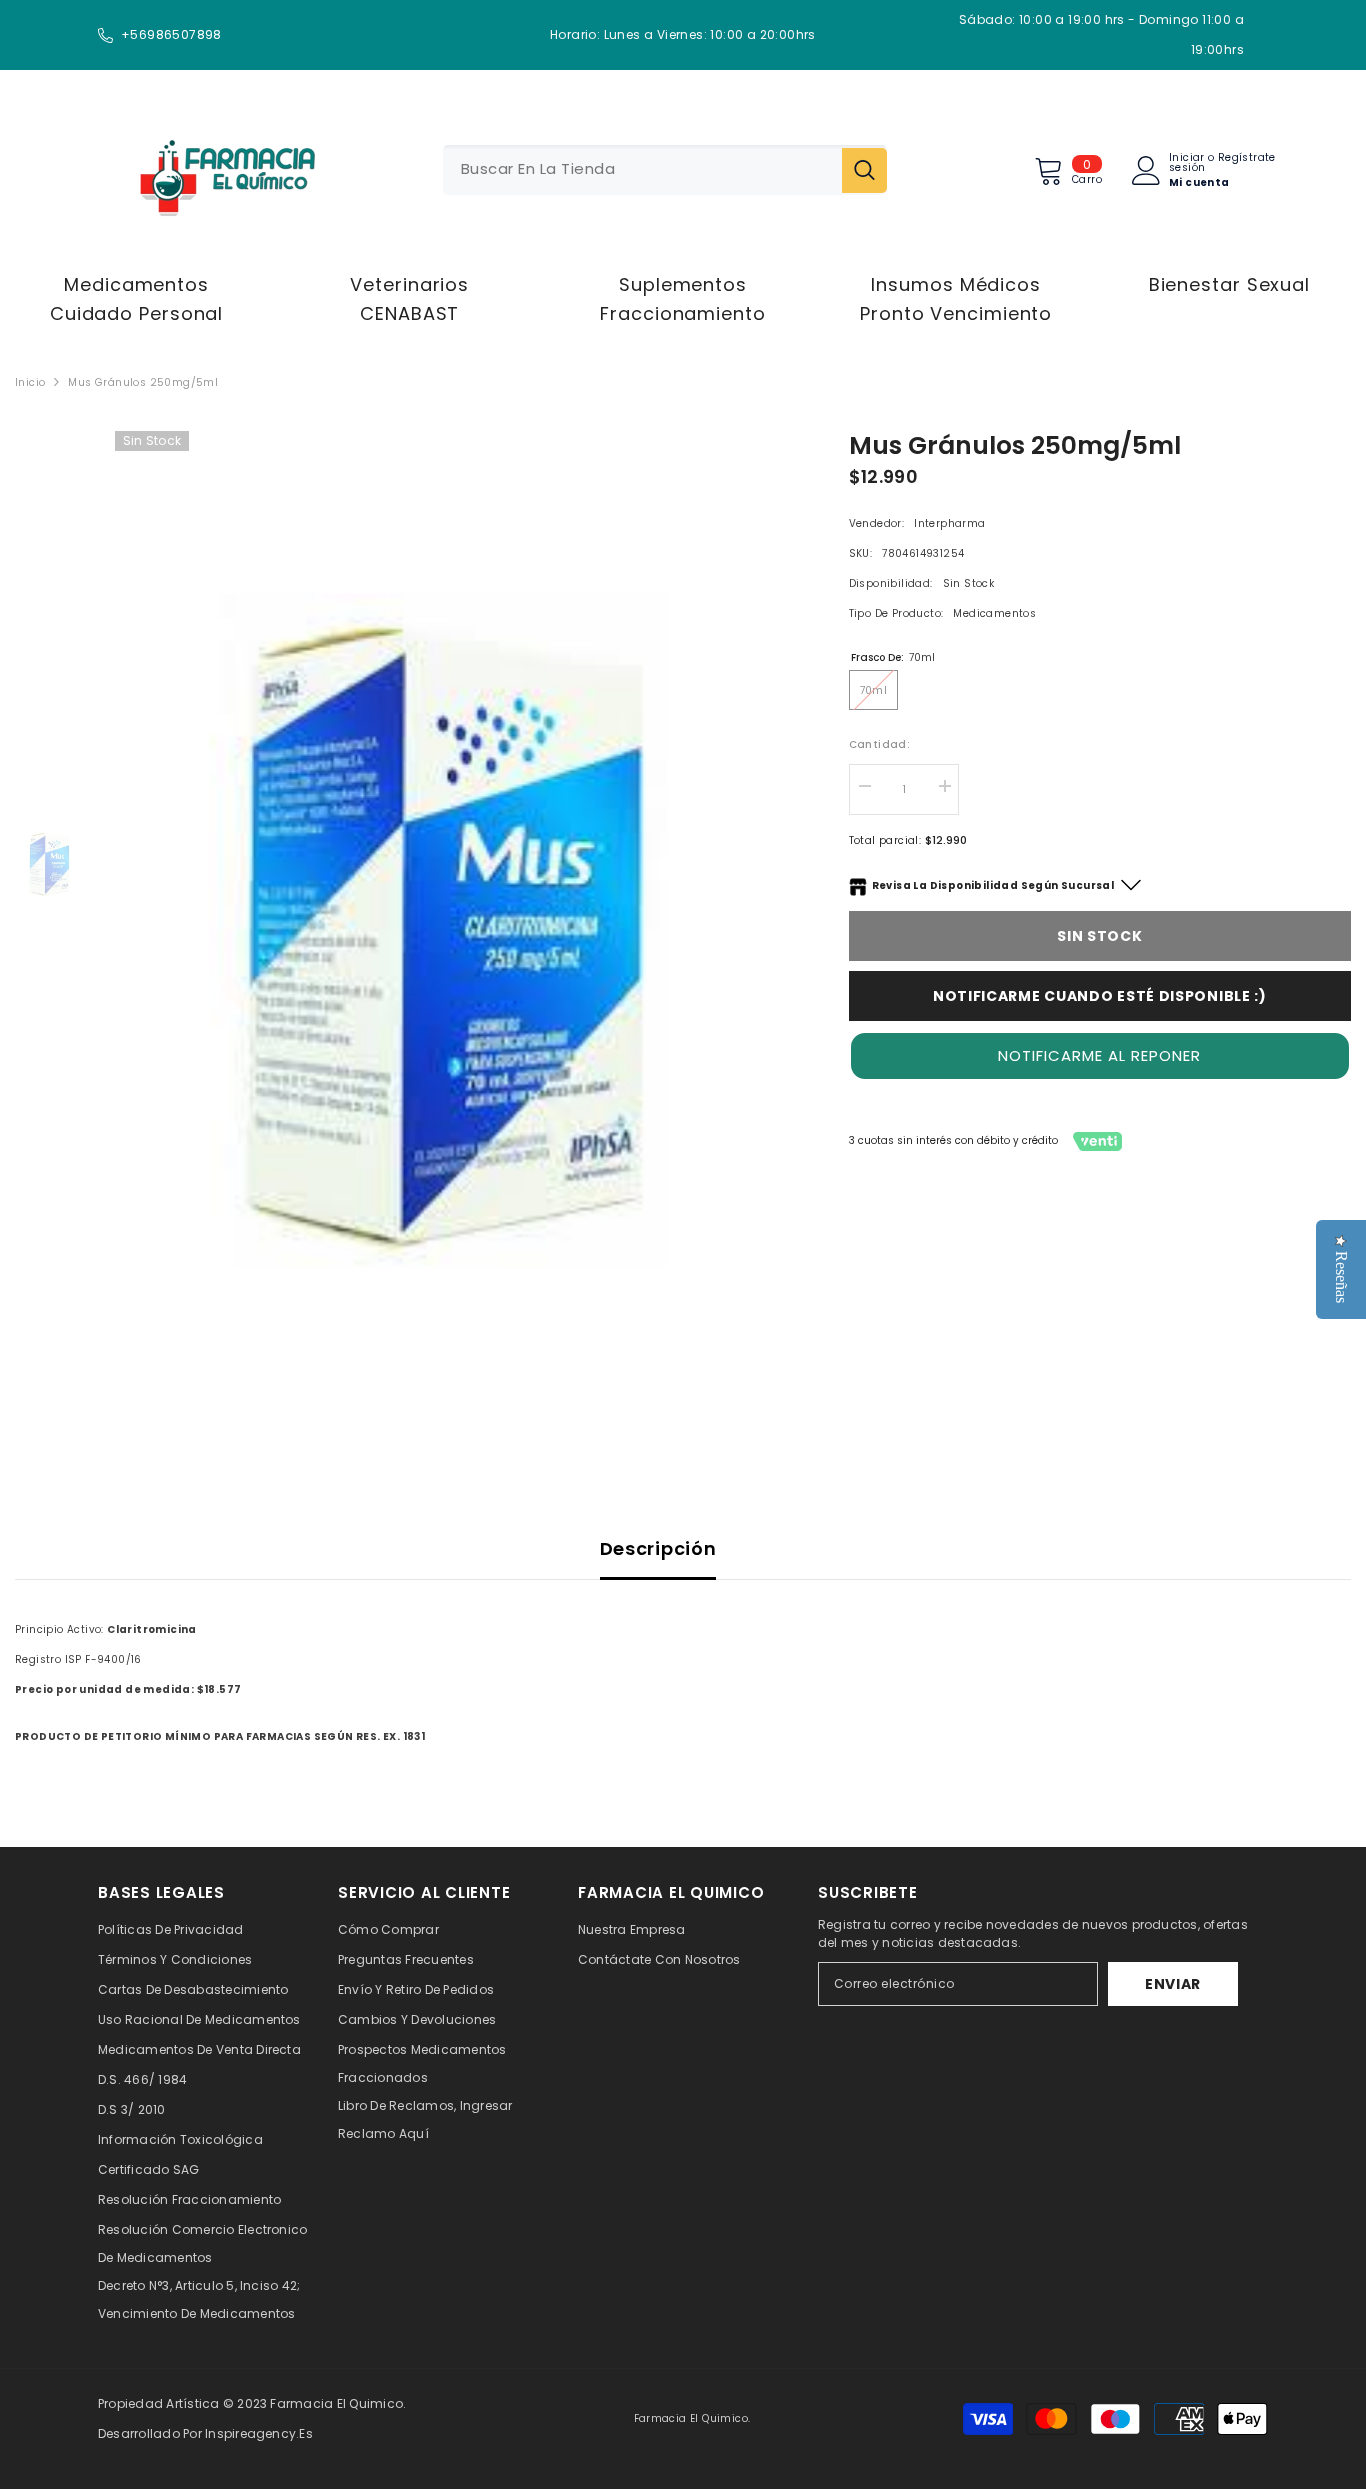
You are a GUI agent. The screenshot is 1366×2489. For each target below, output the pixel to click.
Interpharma (949, 523)
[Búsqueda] (665, 170)
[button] (1100, 1056)
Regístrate (1247, 159)
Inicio (30, 382)
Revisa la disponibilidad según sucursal (993, 885)
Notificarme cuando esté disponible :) (1100, 996)
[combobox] (642, 170)
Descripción (658, 1548)
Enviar (1173, 1984)
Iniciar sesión (1187, 163)
